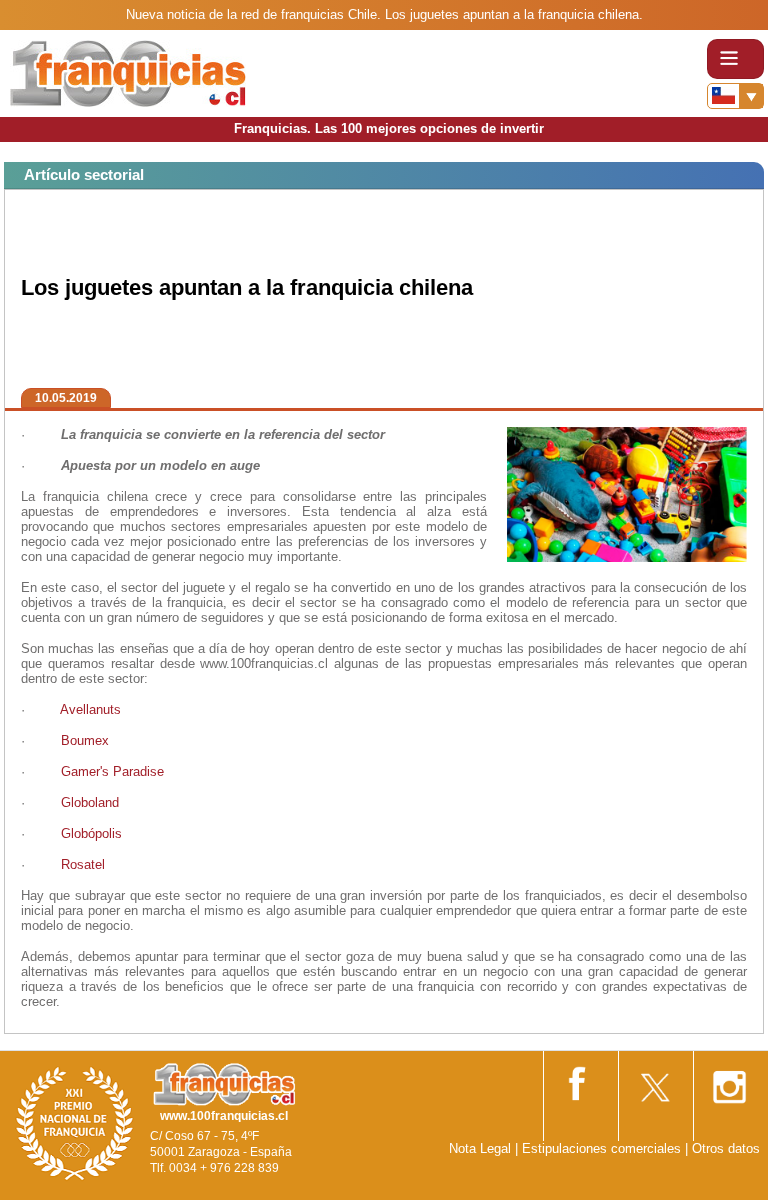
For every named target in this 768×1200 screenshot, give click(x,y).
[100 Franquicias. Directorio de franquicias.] (128, 72)
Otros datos (726, 1148)
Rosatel (85, 864)
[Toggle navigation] (735, 59)
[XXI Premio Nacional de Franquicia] (75, 1122)
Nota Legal (480, 1148)
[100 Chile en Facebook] (579, 1079)
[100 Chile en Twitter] (654, 1080)
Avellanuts (90, 709)
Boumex (85, 740)
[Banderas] (735, 96)
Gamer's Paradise (112, 771)
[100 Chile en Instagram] (729, 1080)
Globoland (90, 802)
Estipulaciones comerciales (603, 1148)
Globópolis (91, 833)
